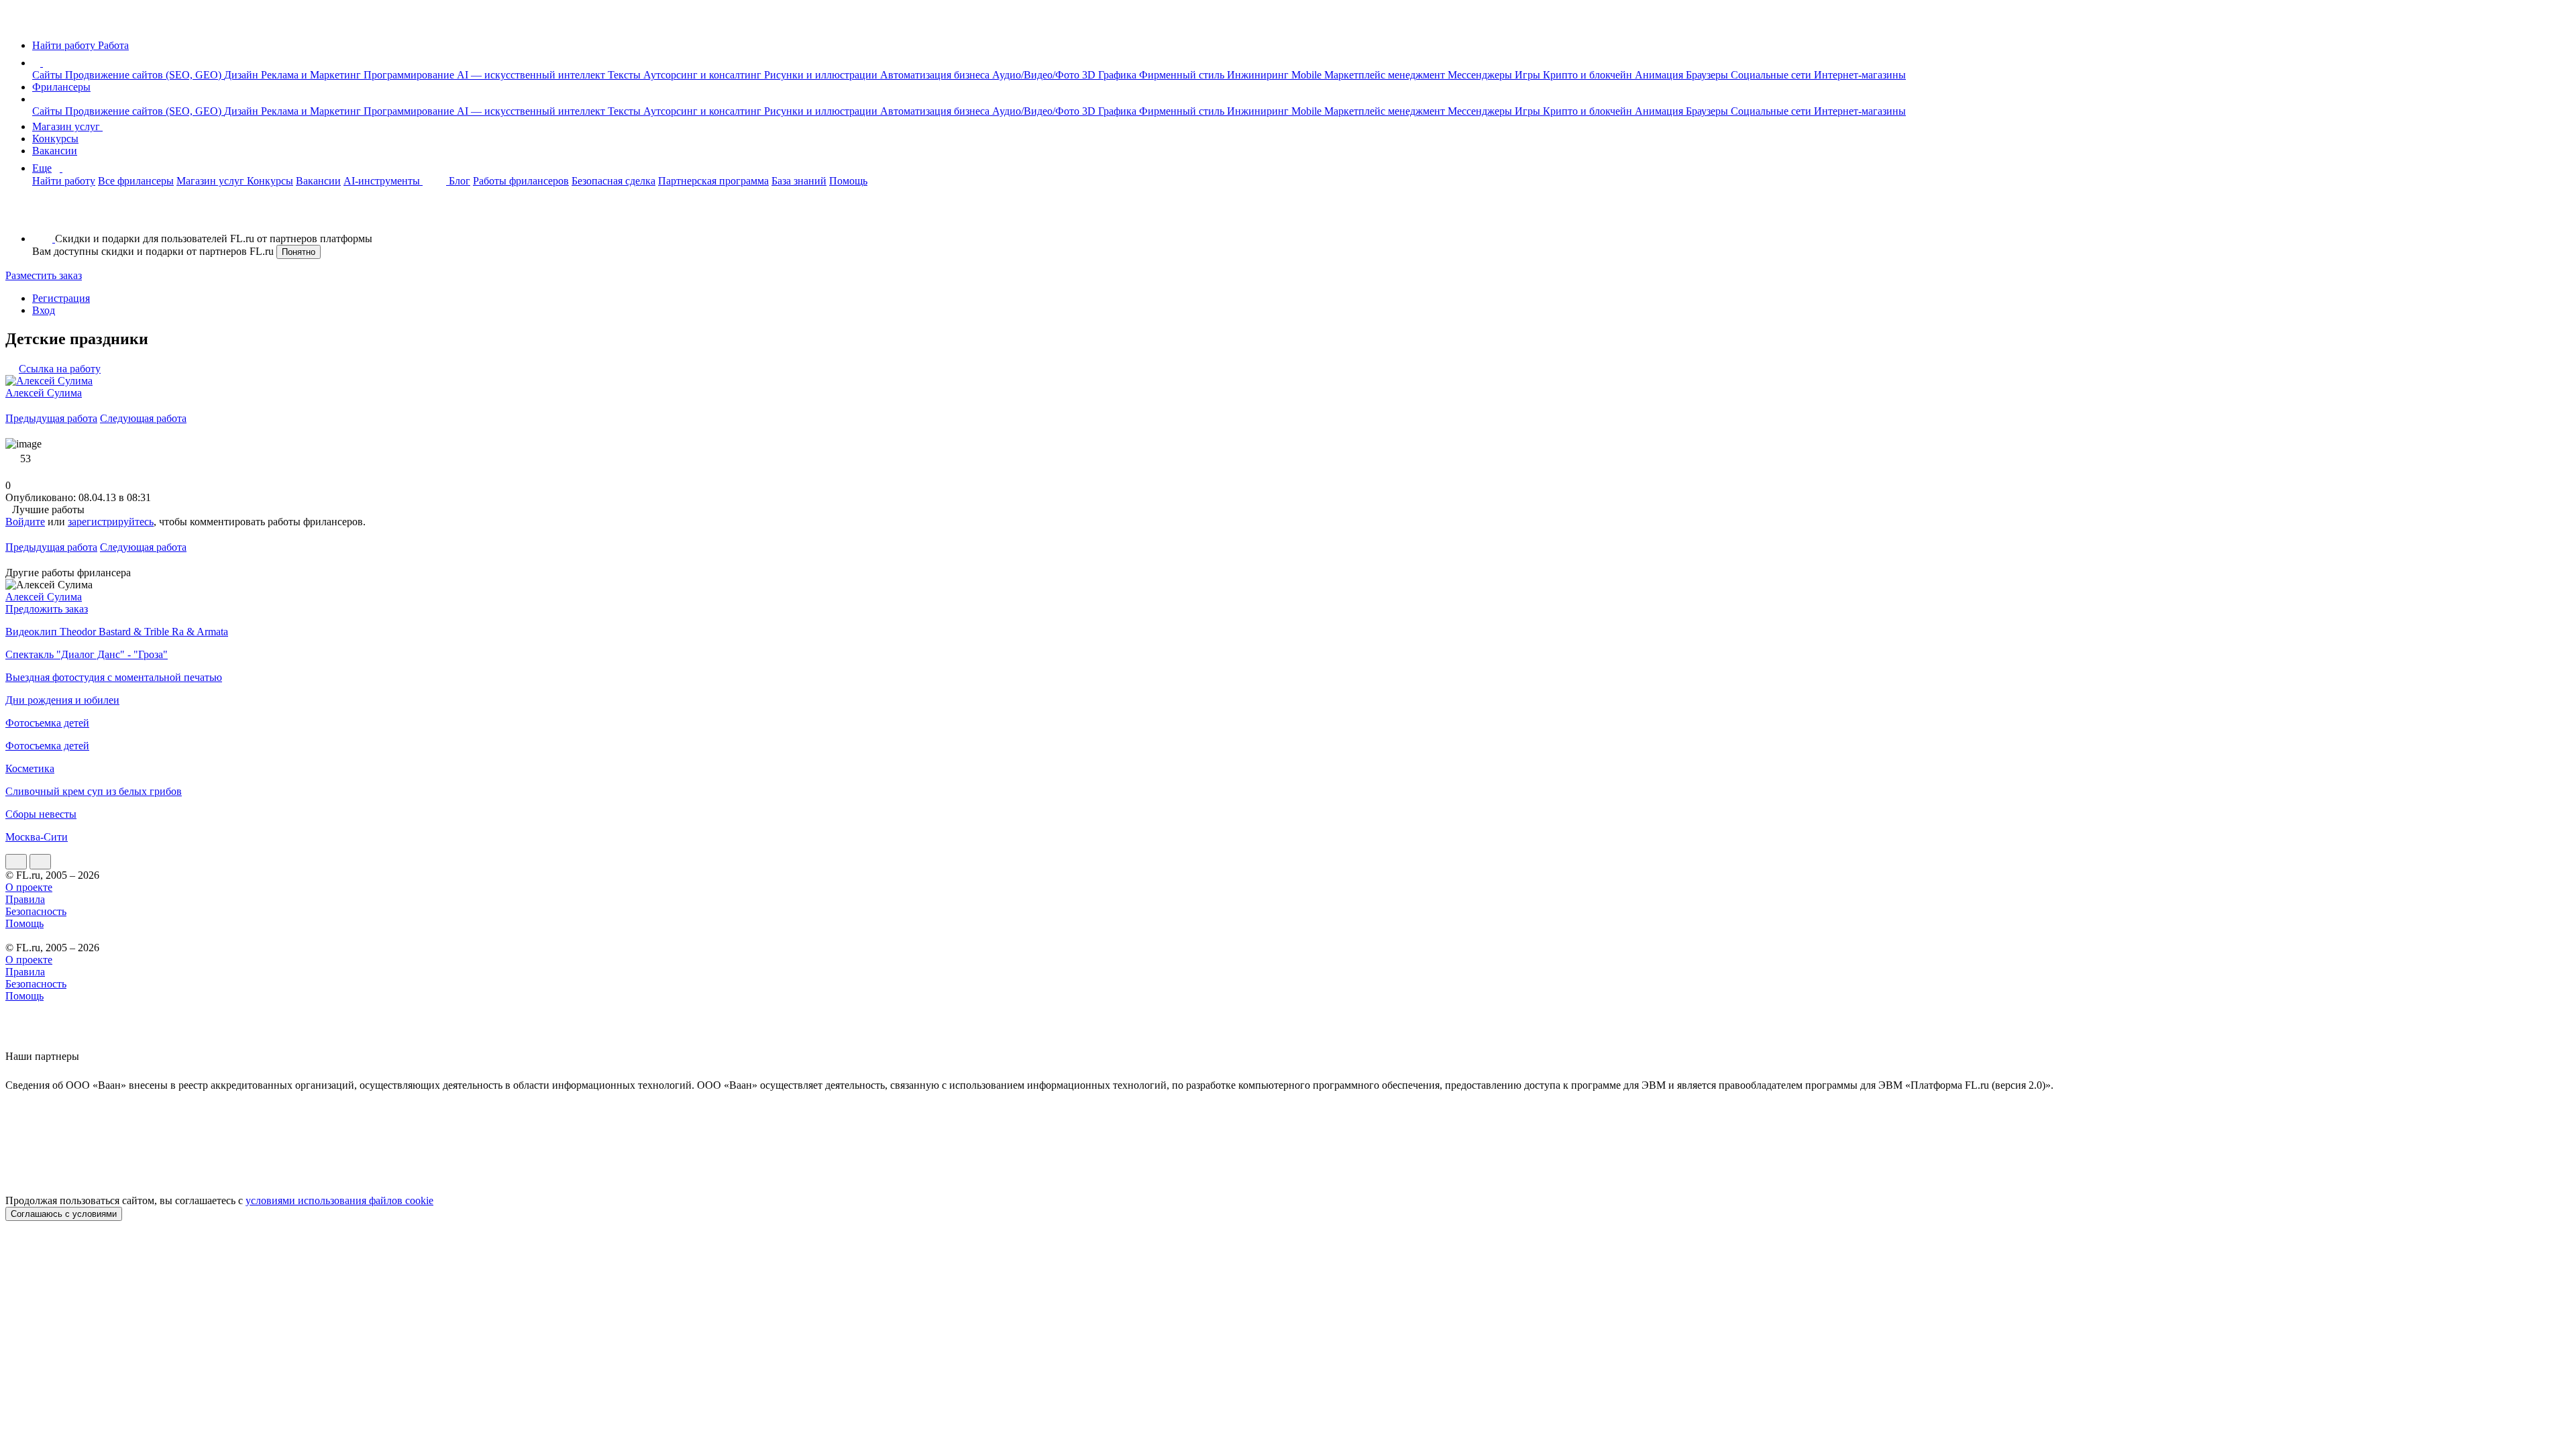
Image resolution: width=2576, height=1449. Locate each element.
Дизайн (243, 75)
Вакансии (55, 151)
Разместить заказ (44, 275)
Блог (460, 181)
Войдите (25, 522)
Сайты (49, 75)
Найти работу (64, 181)
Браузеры (1708, 75)
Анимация (1660, 75)
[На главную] (18, 22)
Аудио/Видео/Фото (1037, 75)
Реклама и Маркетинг (312, 75)
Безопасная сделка (613, 181)
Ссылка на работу (60, 369)
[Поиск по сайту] (43, 216)
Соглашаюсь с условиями (64, 1214)
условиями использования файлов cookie (339, 1200)
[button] (45, 63)
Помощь (848, 181)
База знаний (799, 181)
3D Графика (1111, 75)
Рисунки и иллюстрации (822, 75)
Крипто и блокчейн (1589, 75)
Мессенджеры (1481, 75)
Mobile (1308, 75)
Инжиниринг (1259, 75)
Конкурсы (55, 139)
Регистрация (61, 298)
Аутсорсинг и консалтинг (704, 75)
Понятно (299, 252)
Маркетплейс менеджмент (1386, 75)
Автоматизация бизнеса (936, 75)
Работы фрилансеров (521, 181)
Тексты (626, 75)
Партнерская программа (713, 181)
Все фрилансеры (136, 181)
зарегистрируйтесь (111, 522)
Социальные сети (1772, 75)
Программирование (410, 75)
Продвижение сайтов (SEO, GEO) (145, 75)
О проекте (29, 887)
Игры (1529, 75)
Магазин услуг (67, 126)
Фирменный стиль (1183, 75)
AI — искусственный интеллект (532, 75)
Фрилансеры (61, 87)
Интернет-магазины (1860, 75)
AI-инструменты (383, 181)
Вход (44, 310)
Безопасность (36, 911)
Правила (25, 899)
